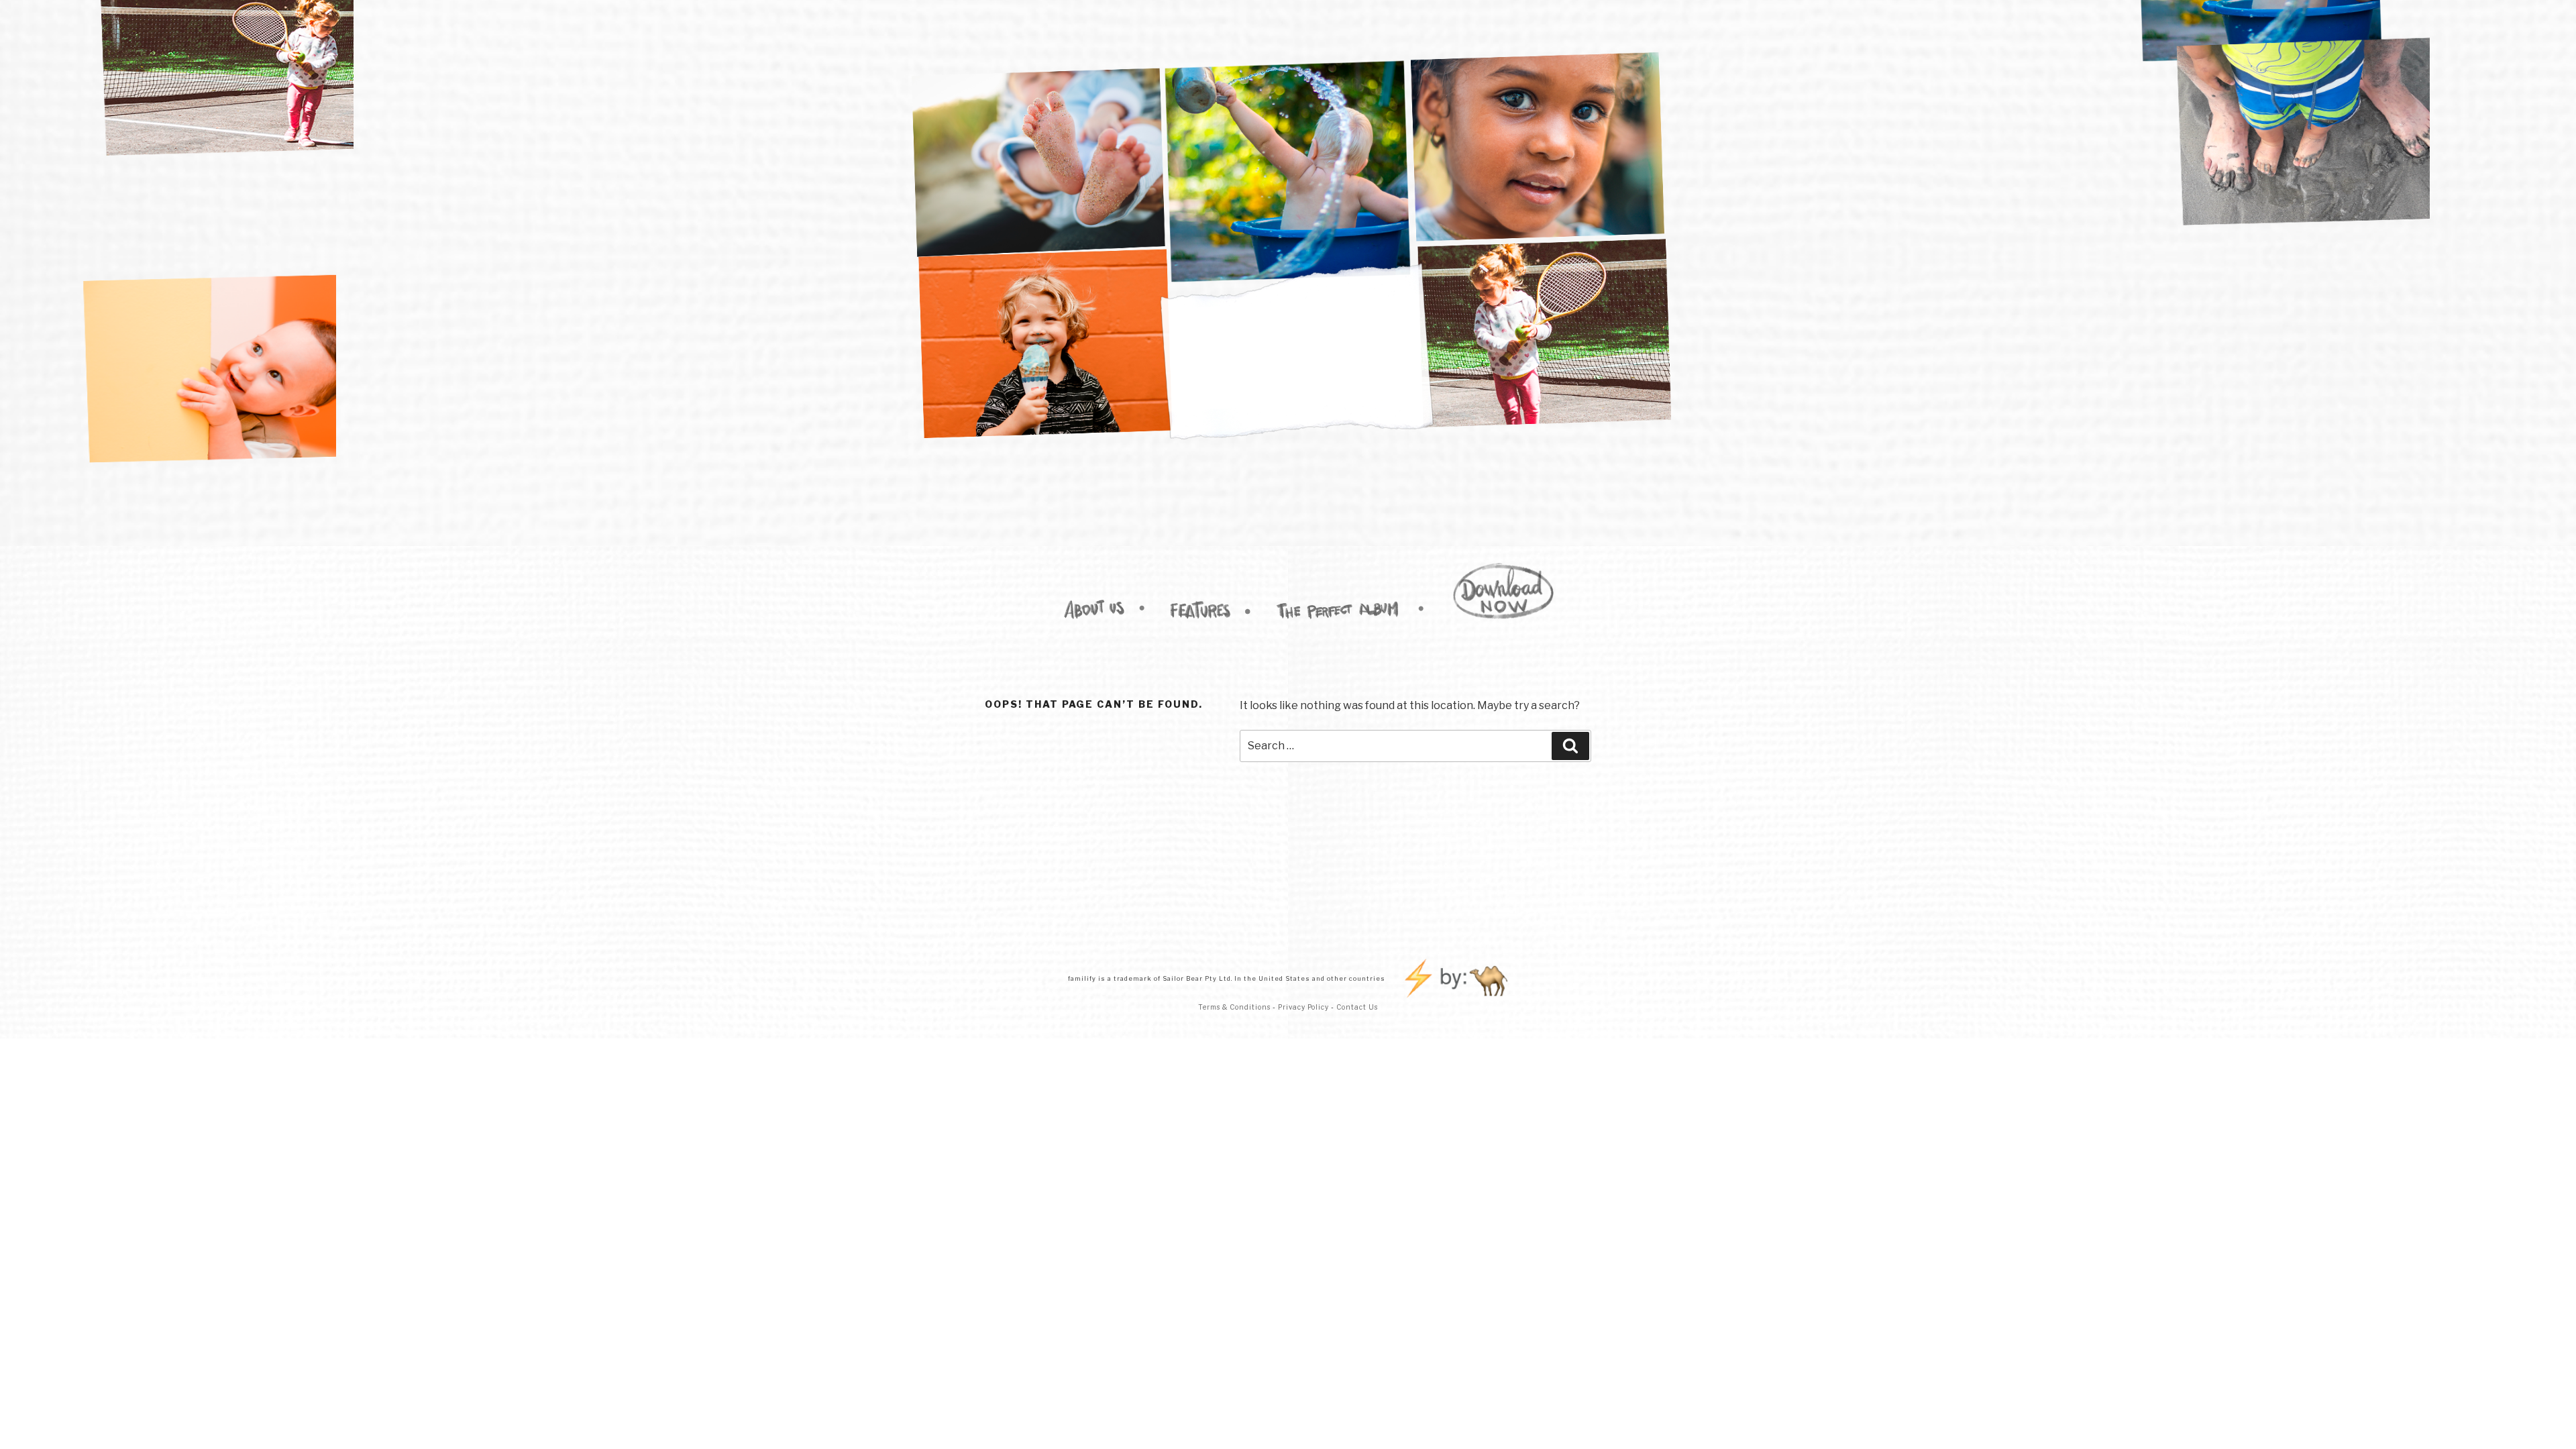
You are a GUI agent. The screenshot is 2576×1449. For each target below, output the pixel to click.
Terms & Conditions (1234, 1007)
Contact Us (1357, 1007)
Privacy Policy (1304, 1007)
